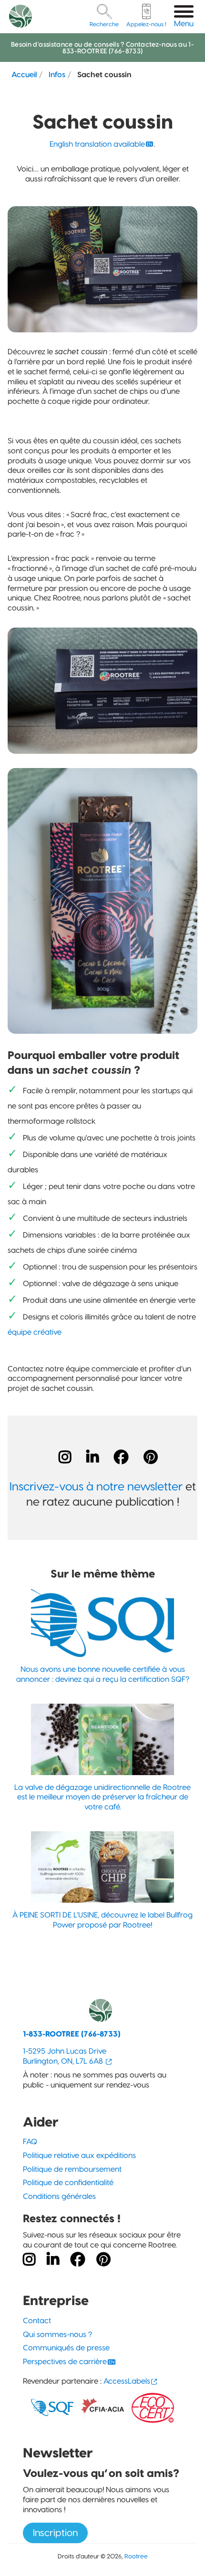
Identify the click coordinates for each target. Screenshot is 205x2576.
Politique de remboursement (72, 2169)
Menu (184, 24)
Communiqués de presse (66, 2348)
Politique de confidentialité (68, 2182)
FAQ (30, 2142)
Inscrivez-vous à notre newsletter (96, 1486)
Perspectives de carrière (65, 2361)
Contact (37, 2321)
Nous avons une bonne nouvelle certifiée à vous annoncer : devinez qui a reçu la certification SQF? (103, 1674)
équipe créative (35, 1332)
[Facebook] (121, 1457)
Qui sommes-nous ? (57, 2334)
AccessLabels (127, 2381)
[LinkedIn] (92, 1457)
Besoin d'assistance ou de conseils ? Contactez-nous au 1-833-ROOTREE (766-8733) (102, 48)
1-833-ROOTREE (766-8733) (72, 2034)
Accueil (24, 74)
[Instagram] (65, 1457)
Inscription (55, 2533)
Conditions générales (59, 2196)
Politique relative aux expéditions (79, 2155)
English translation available (97, 144)
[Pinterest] (151, 1457)
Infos (57, 74)
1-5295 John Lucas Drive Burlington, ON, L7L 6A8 (65, 2056)
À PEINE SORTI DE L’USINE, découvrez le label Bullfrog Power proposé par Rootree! (102, 1920)
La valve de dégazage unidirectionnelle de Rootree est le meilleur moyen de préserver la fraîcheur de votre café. (102, 1797)
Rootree (136, 2556)
